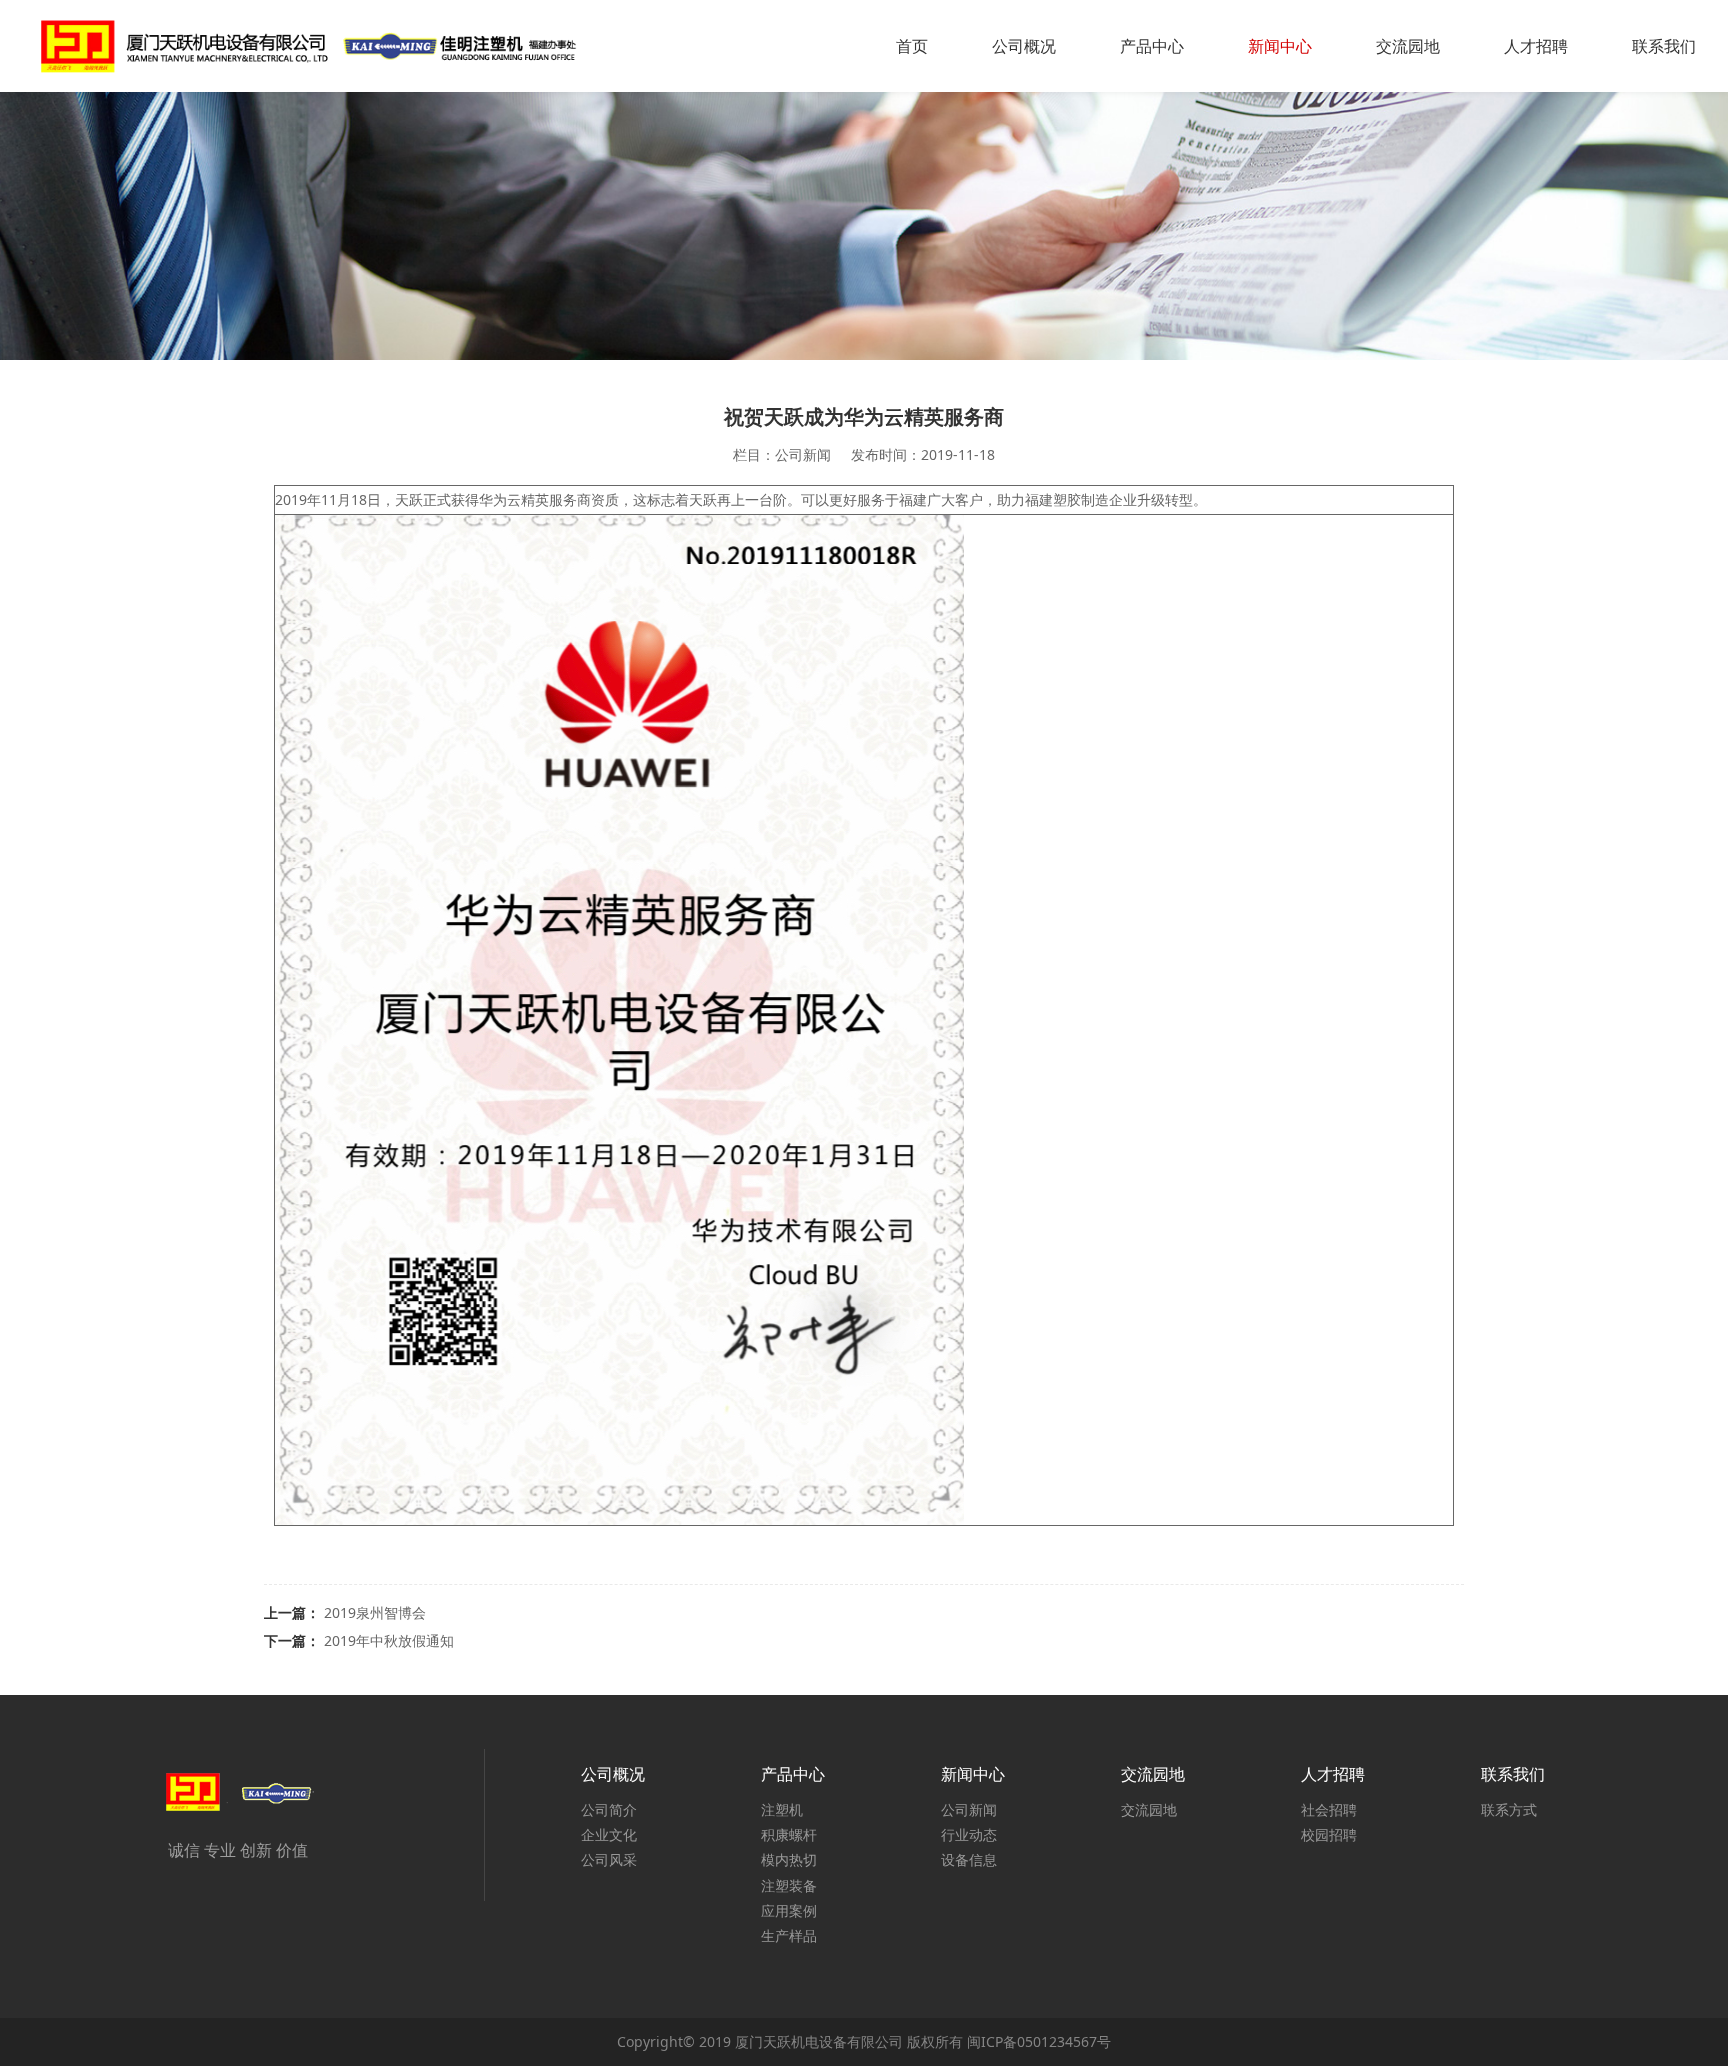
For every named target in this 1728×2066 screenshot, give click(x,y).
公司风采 (609, 1859)
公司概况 (1024, 46)
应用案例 (789, 1910)
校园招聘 (1329, 1834)
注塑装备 (789, 1885)
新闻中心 (1280, 46)
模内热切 (789, 1859)
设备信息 (969, 1859)
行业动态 (969, 1834)
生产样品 (789, 1935)
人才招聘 (1536, 46)
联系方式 (1509, 1809)
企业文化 (609, 1834)
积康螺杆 (789, 1834)
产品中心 (1152, 46)
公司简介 (609, 1809)
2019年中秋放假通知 (389, 1640)
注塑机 (782, 1809)
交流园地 (1408, 46)
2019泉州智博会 (375, 1612)
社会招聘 (1329, 1809)
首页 (912, 46)
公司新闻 (969, 1809)
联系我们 (1664, 46)
